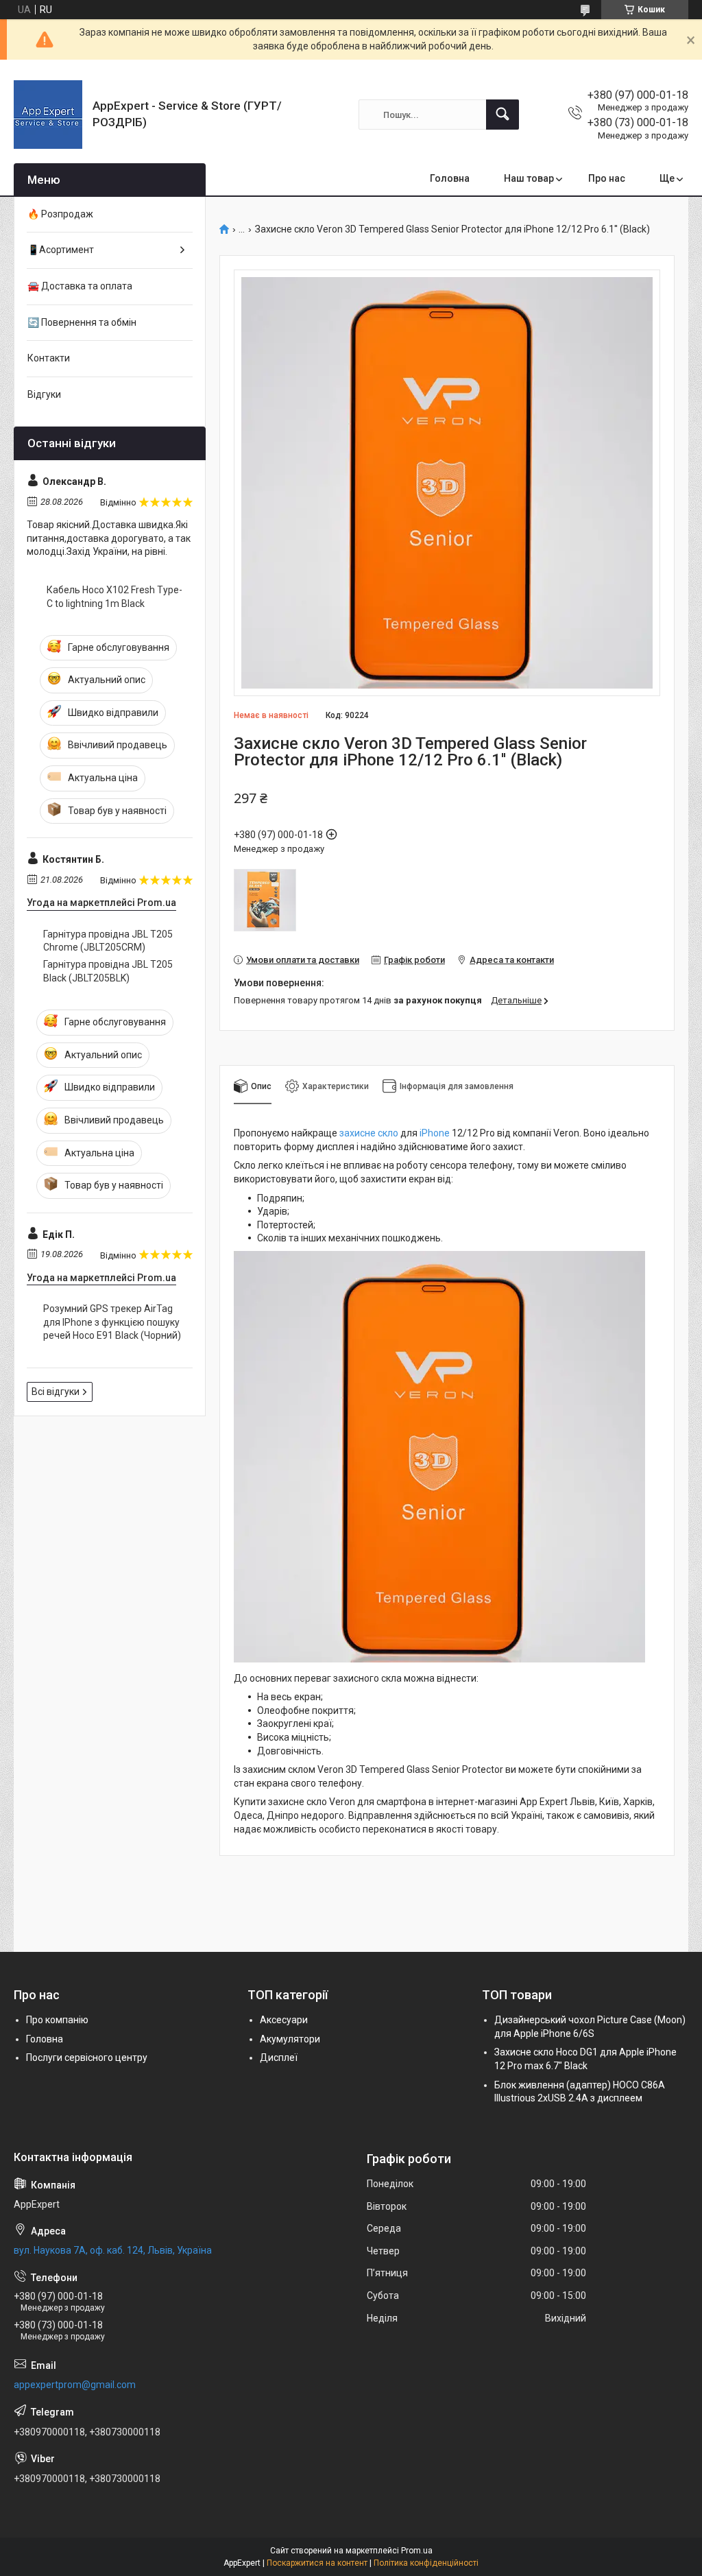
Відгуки (44, 394)
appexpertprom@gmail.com (75, 2385)
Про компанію (57, 2020)
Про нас (607, 178)
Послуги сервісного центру (87, 2058)
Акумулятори (290, 2039)
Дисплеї (279, 2058)
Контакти (49, 358)
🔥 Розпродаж (60, 214)
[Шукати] (503, 115)
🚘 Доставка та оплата (80, 286)
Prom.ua (417, 2551)
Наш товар (529, 178)
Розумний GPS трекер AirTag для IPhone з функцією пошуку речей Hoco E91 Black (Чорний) (112, 1322)
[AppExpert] (48, 115)
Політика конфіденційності (426, 2563)
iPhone (435, 1133)
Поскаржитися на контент (317, 2563)
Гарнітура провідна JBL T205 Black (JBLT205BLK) (108, 971)
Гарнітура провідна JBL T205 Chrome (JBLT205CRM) (108, 941)
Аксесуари (284, 2020)
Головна (450, 178)
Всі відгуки (56, 1392)
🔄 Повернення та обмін (82, 322)
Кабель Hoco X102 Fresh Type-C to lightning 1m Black (114, 597)
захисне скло (369, 1133)
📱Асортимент (61, 250)
